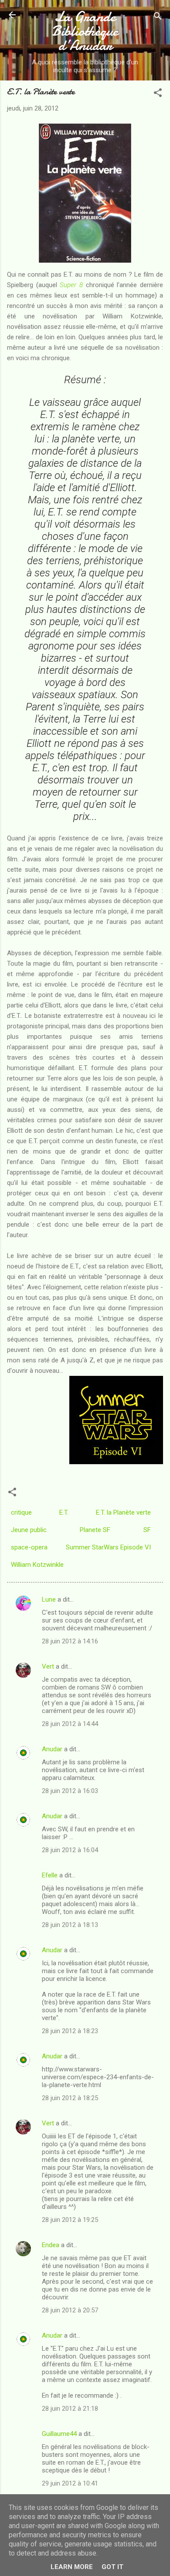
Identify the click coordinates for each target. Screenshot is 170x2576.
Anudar (52, 1749)
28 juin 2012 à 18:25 (70, 2098)
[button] (158, 94)
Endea (51, 2245)
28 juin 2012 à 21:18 (70, 2409)
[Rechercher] (158, 18)
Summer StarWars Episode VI (108, 1547)
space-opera (29, 1547)
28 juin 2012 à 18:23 (70, 2031)
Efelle (50, 1875)
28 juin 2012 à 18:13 (70, 1925)
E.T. (64, 1512)
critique (21, 1512)
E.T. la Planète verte (123, 1512)
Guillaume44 (59, 2434)
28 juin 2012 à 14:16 (70, 1641)
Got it (112, 2567)
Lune (49, 1599)
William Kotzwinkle (37, 1565)
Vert (48, 1666)
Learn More (72, 2567)
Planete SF (95, 1530)
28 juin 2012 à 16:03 (70, 1791)
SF (147, 1530)
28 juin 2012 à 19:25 (70, 2220)
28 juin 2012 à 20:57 (70, 2310)
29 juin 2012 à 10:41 (70, 2483)
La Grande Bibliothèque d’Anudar (85, 31)
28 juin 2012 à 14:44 (70, 1724)
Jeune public (29, 1530)
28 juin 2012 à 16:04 (70, 1850)
